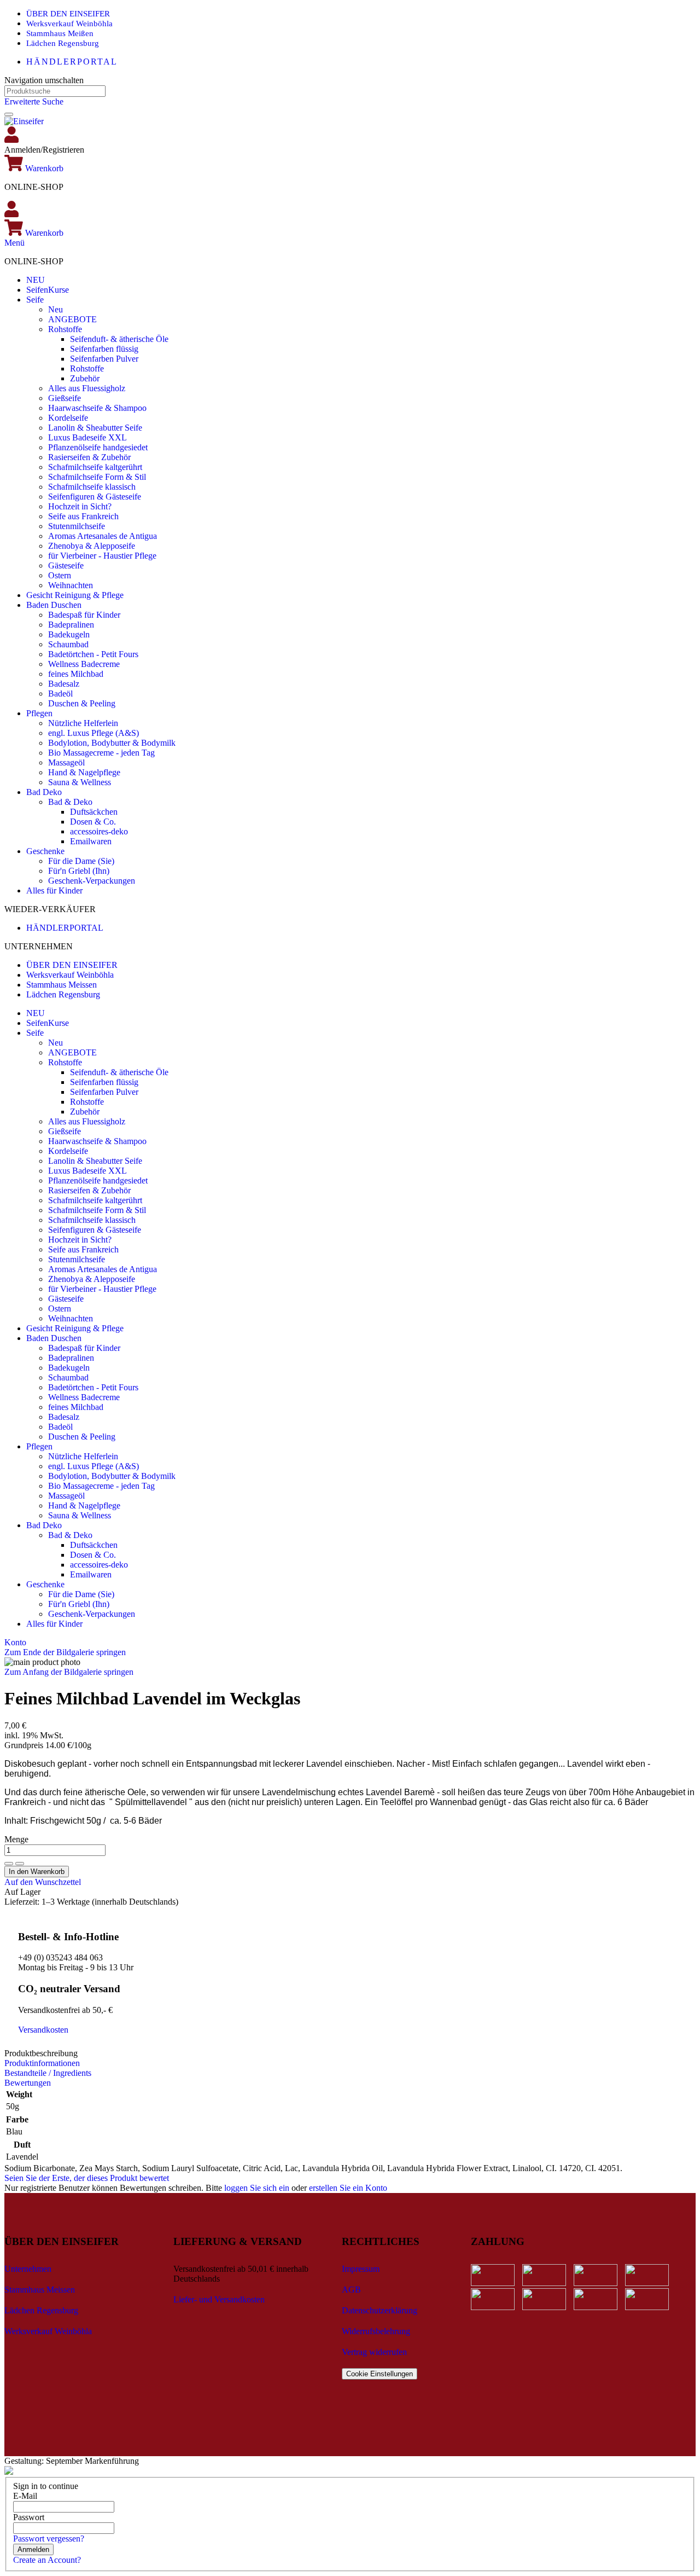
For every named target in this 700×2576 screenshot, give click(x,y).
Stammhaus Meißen (60, 33)
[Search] (9, 114)
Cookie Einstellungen (380, 2374)
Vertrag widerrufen (374, 2352)
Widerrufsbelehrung (376, 2331)
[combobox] (55, 91)
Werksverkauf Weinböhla (69, 24)
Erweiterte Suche (34, 101)
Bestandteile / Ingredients (48, 2073)
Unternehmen (28, 2269)
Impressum (361, 2269)
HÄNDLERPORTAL (72, 62)
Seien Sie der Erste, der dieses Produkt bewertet (87, 2178)
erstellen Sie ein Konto (348, 2188)
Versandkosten (43, 2030)
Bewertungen (28, 2083)
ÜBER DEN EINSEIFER (68, 14)
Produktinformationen (42, 2063)
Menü (14, 243)
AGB (351, 2290)
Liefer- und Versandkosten (219, 2299)
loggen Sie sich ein (257, 2188)
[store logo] (24, 121)
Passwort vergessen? (49, 2539)
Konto (15, 1642)
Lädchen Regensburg (63, 43)
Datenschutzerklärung (380, 2310)
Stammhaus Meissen (62, 985)
